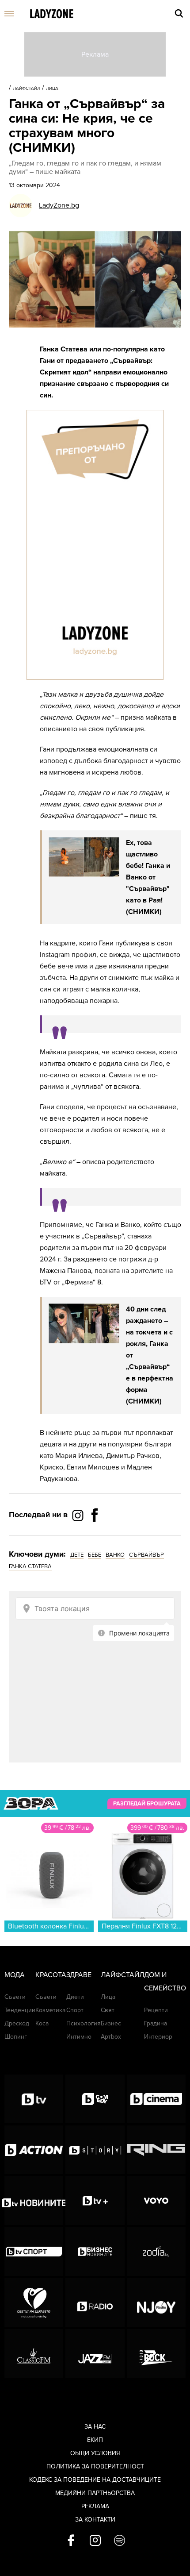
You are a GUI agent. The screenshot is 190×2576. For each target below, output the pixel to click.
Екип (95, 2440)
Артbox (111, 2037)
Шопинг (16, 2037)
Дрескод (17, 2023)
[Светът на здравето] (34, 2302)
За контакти (95, 2520)
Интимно (79, 2037)
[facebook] (71, 2541)
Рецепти (156, 2010)
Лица (52, 89)
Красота (51, 1975)
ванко (115, 1555)
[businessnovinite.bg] (95, 2252)
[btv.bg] (34, 2099)
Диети (75, 1997)
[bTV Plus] (95, 2201)
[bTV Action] (34, 2150)
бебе (95, 1555)
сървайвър (146, 1555)
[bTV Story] (95, 2150)
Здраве (79, 1975)
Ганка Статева (30, 1566)
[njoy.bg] (156, 2302)
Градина (156, 2023)
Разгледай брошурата (147, 1804)
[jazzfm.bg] (95, 2353)
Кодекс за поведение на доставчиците (95, 2480)
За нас (95, 2427)
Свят (108, 2010)
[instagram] (95, 2541)
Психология (84, 2023)
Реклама (95, 2506)
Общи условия (95, 2453)
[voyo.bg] (156, 2201)
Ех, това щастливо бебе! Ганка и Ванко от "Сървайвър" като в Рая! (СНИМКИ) (148, 877)
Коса (42, 2023)
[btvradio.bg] (95, 2302)
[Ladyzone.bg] (52, 14)
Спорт (75, 2010)
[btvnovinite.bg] (34, 2201)
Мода (15, 1975)
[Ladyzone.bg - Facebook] (95, 1535)
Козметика (50, 2010)
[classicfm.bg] (34, 2353)
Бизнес (111, 2023)
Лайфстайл (27, 89)
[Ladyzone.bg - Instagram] (79, 1515)
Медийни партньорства (95, 2493)
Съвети (15, 1997)
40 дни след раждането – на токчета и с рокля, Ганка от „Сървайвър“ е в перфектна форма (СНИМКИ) (150, 1355)
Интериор (158, 2037)
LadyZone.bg (59, 205)
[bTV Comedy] (95, 2099)
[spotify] (120, 2541)
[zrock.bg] (156, 2353)
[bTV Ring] (156, 2150)
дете (77, 1555)
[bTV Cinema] (156, 2099)
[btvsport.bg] (34, 2252)
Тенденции (20, 2010)
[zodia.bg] (156, 2252)
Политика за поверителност (95, 2466)
